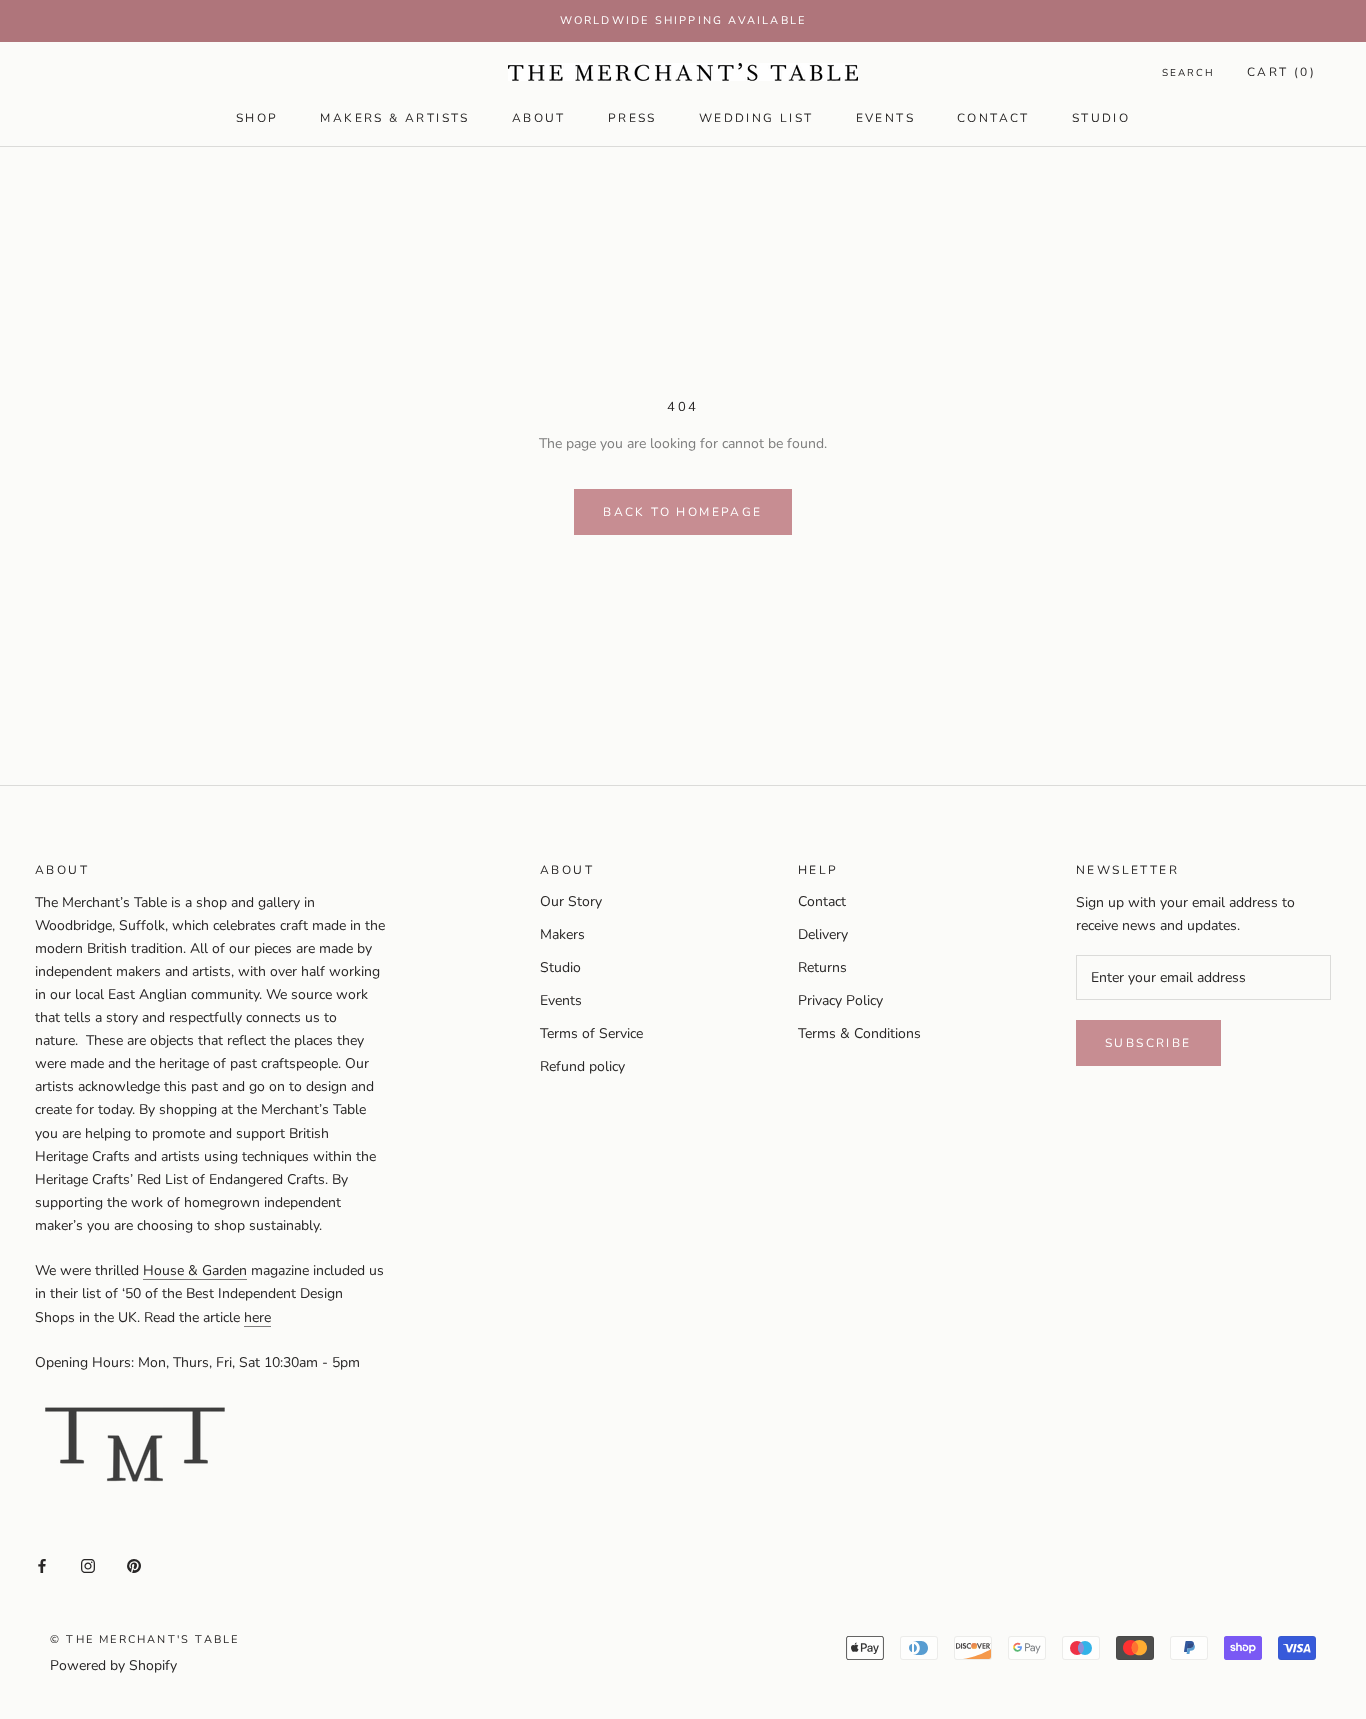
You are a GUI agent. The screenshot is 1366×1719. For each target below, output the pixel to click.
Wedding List (756, 118)
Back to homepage (682, 512)
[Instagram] (88, 1565)
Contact (993, 118)
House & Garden (195, 1270)
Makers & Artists (394, 118)
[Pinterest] (134, 1565)
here (257, 1317)
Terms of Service (591, 1033)
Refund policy (582, 1066)
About (539, 118)
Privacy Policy (840, 1000)
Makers (562, 934)
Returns (822, 967)
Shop (257, 118)
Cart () (1281, 72)
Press (632, 118)
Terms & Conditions (859, 1033)
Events (885, 118)
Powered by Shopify (113, 1665)
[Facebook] (42, 1565)
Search (1188, 73)
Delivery (823, 934)
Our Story (571, 901)
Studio (1101, 118)
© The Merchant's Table (144, 1639)
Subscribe (1148, 1043)
